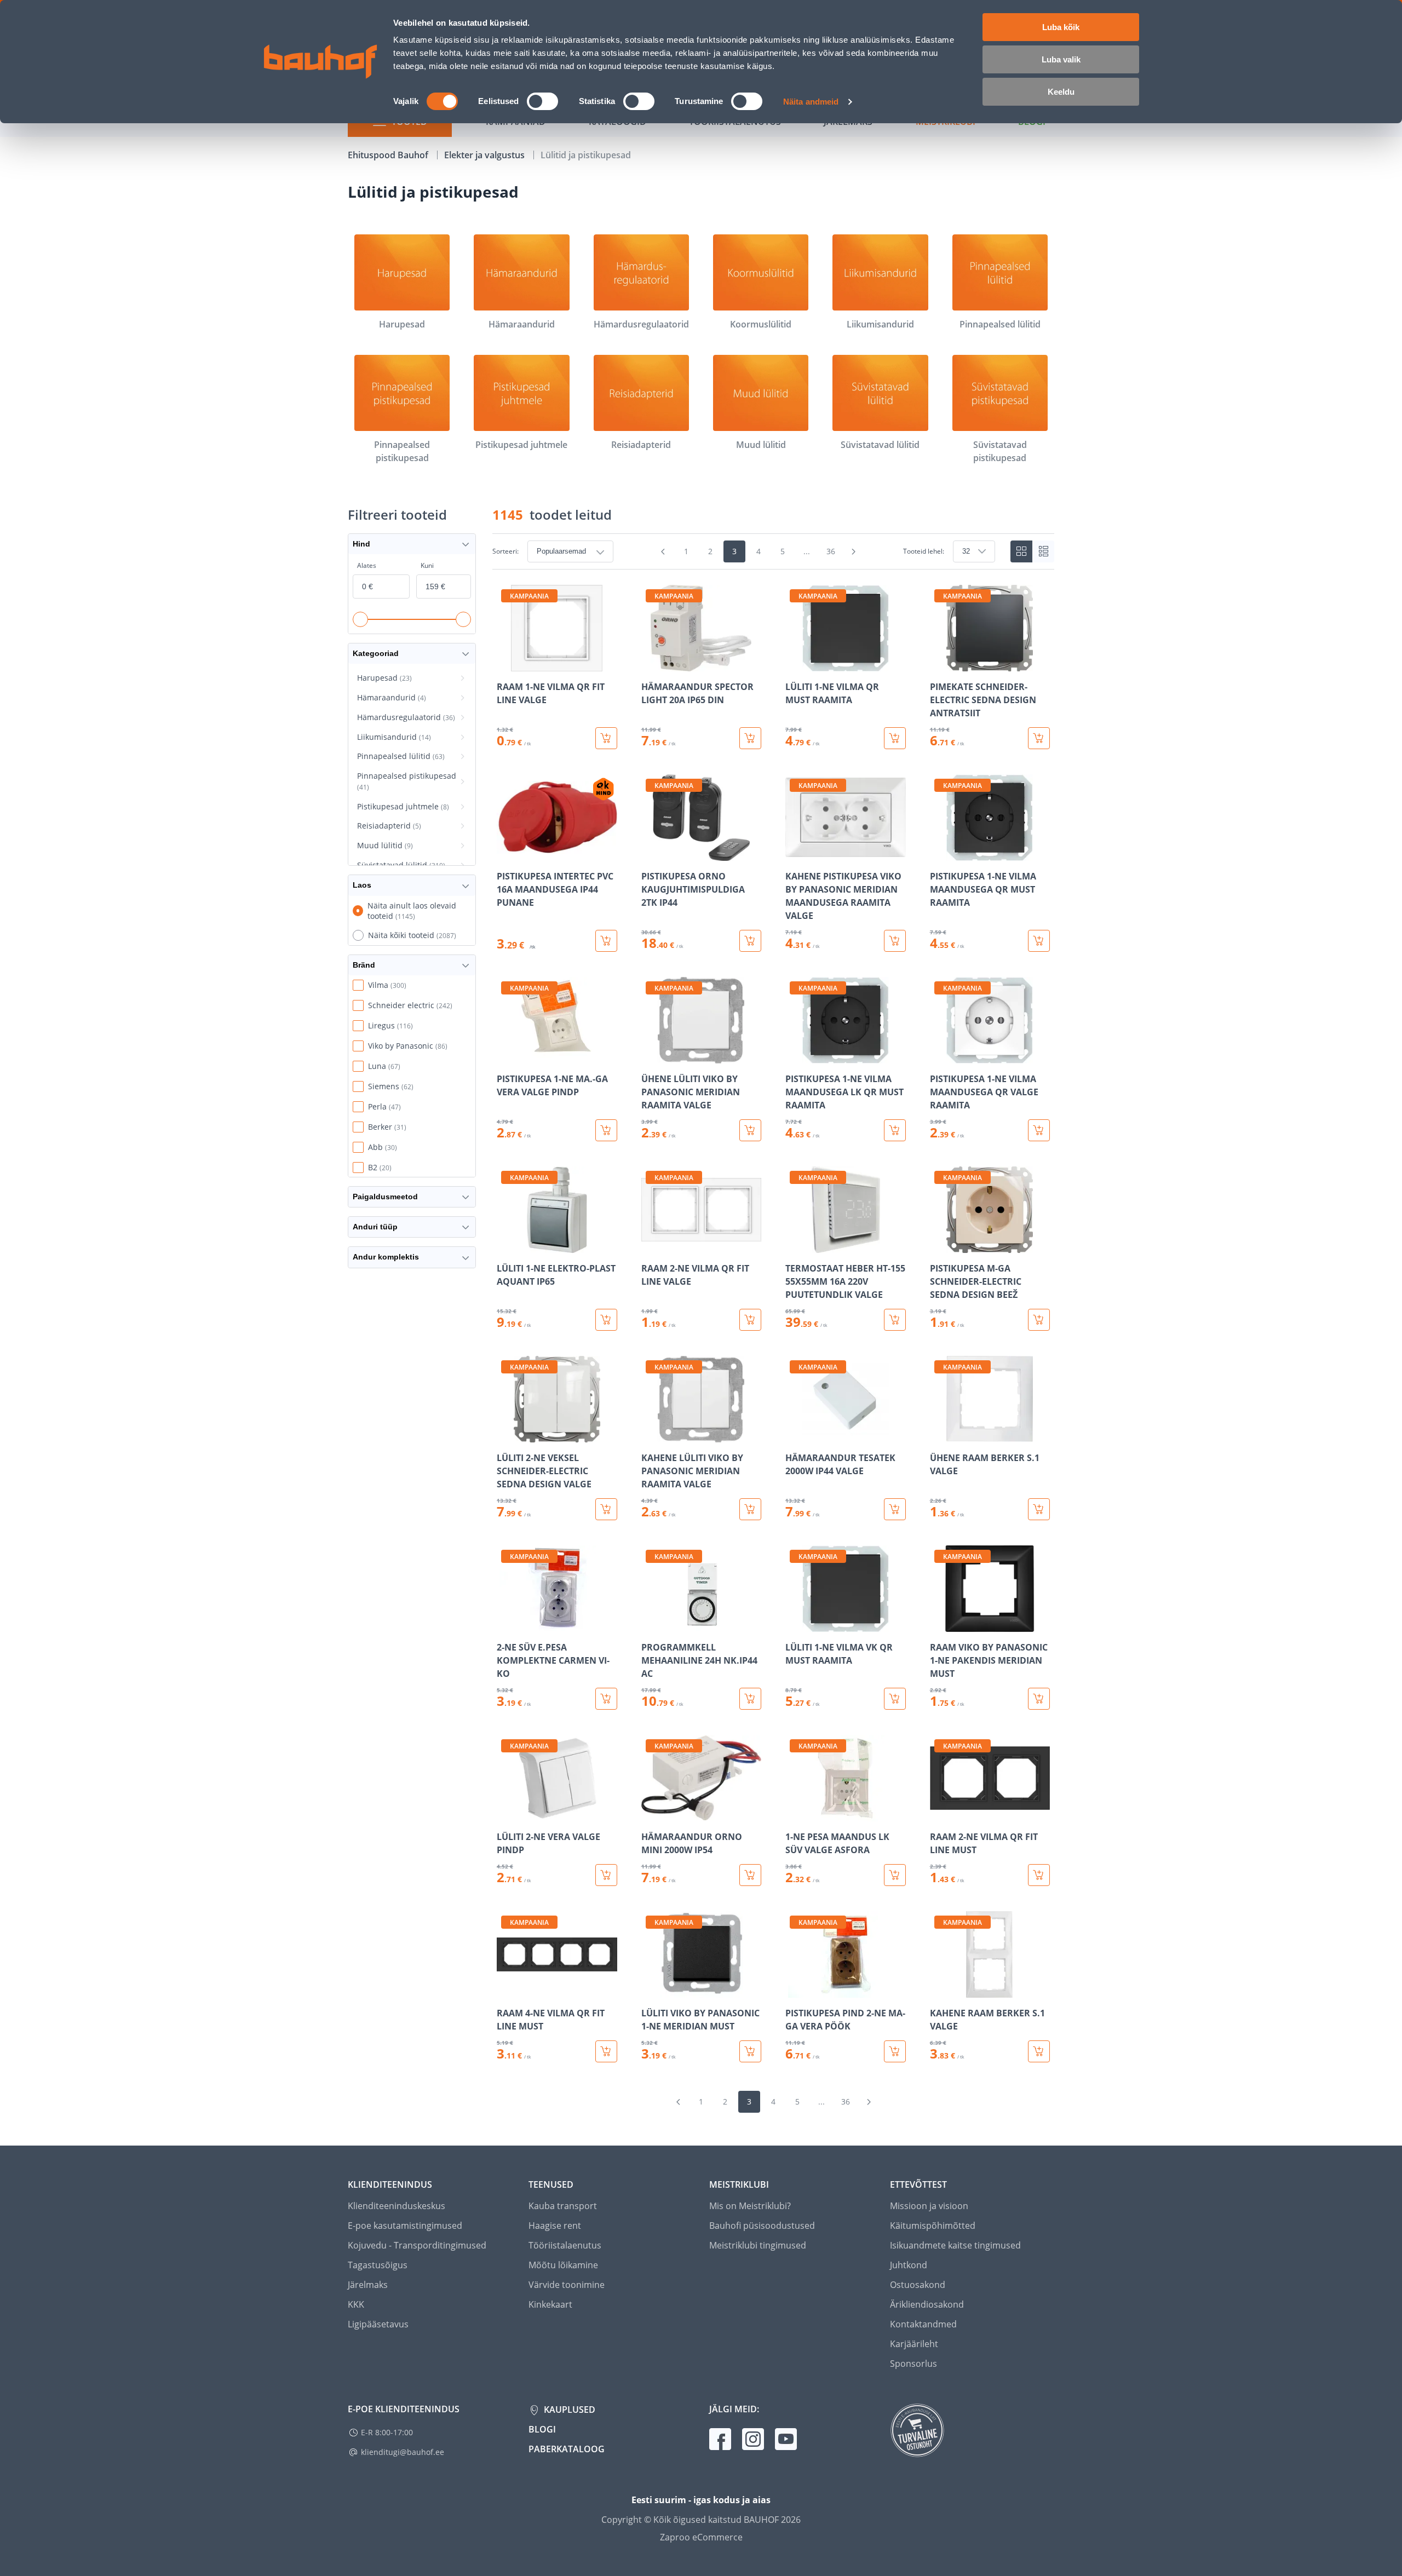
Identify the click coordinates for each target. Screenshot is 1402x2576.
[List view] (1043, 551)
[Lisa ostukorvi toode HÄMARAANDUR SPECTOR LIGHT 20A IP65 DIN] (750, 738)
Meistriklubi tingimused (758, 2245)
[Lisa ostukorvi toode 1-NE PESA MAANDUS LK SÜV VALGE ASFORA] (895, 1875)
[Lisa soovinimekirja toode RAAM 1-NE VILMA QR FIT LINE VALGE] (506, 664)
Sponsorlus (913, 2364)
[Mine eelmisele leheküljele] (663, 551)
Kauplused (568, 2410)
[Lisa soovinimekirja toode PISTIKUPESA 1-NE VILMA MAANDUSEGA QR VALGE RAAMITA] (939, 1056)
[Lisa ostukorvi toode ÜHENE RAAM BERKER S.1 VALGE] (1039, 1509)
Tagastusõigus (378, 2265)
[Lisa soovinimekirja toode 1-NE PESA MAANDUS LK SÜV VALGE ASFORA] (795, 1814)
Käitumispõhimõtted (933, 2226)
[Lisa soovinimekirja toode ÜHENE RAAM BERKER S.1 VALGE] (939, 1435)
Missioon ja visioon (929, 2206)
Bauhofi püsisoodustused (762, 2226)
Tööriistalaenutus (565, 2245)
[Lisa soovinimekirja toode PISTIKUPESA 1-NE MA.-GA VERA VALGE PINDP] (506, 1056)
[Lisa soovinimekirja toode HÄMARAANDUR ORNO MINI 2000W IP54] (651, 1814)
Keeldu (1061, 92)
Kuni (427, 565)
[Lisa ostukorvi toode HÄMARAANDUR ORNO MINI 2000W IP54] (750, 1875)
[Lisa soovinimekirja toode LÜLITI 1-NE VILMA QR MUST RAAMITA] (795, 664)
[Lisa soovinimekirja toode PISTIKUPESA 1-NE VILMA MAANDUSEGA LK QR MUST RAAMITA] (795, 1056)
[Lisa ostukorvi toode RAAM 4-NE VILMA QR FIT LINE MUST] (606, 2051)
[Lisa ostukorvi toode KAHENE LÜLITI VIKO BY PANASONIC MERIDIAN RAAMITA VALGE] (750, 1509)
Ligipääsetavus (378, 2324)
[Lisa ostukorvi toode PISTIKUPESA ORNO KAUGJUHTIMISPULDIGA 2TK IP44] (750, 941)
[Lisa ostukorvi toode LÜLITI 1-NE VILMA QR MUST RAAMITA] (895, 738)
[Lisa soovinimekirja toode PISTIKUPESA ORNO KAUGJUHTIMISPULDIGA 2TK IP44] (651, 853)
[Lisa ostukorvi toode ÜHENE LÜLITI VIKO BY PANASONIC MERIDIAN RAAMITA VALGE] (750, 1130)
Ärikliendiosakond (927, 2304)
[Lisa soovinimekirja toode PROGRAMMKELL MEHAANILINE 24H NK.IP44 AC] (651, 1624)
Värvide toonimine (567, 2285)
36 (831, 551)
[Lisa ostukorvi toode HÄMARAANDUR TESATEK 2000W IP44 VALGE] (895, 1509)
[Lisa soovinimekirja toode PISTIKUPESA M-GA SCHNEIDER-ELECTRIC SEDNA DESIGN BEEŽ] (939, 1245)
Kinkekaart (550, 2304)
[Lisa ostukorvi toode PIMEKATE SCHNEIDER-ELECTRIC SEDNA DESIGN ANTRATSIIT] (1039, 738)
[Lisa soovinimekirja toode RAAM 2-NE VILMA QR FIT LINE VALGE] (651, 1245)
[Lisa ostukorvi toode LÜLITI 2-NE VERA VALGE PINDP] (606, 1875)
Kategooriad (376, 653)
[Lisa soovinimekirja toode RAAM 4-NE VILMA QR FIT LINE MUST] (506, 1990)
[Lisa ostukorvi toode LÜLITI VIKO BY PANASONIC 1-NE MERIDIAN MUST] (750, 2051)
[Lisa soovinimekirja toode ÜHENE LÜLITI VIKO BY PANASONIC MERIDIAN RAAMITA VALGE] (651, 1056)
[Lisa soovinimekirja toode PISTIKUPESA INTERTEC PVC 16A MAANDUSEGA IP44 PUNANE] (506, 853)
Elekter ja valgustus (485, 155)
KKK (356, 2304)
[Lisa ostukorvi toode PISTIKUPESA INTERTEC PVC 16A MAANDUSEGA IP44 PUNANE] (606, 941)
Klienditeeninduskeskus (397, 2206)
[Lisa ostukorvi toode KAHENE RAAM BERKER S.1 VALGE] (1039, 2051)
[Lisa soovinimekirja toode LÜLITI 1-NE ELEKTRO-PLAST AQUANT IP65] (506, 1245)
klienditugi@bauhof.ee (403, 2452)
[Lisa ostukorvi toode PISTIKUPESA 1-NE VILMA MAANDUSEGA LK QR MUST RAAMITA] (895, 1130)
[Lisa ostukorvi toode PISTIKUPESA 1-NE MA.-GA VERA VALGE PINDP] (606, 1130)
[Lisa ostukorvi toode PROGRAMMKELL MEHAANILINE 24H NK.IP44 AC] (750, 1699)
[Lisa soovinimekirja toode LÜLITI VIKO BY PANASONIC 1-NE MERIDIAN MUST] (651, 1990)
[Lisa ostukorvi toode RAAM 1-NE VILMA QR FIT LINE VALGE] (606, 738)
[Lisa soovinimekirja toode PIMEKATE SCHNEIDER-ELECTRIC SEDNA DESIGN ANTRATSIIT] (939, 664)
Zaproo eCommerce (701, 2537)
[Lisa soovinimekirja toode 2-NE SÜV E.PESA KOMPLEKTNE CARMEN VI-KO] (506, 1624)
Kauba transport (563, 2206)
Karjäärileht (914, 2344)
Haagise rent (555, 2226)
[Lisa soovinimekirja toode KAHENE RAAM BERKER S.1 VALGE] (939, 1990)
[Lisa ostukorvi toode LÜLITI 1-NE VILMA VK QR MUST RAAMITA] (895, 1699)
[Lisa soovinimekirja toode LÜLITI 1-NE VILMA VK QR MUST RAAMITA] (795, 1624)
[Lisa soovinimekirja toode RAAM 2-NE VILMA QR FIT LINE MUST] (939, 1814)
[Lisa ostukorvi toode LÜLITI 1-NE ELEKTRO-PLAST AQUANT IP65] (606, 1320)
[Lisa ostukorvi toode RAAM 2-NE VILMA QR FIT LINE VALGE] (750, 1320)
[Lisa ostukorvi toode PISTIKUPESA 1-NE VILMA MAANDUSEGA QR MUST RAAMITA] (1039, 941)
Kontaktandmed (923, 2324)
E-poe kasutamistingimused (405, 2226)
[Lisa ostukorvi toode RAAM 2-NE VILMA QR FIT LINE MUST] (1039, 1875)
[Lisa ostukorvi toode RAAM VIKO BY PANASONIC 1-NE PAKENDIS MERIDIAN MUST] (1039, 1699)
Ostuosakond (918, 2285)
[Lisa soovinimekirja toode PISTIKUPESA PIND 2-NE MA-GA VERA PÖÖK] (795, 1990)
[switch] (542, 101)
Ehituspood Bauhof (389, 155)
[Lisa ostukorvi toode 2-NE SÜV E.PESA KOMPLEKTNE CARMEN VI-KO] (606, 1699)
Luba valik (1061, 59)
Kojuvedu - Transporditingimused (417, 2245)
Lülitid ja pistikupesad (586, 155)
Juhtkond (909, 2265)
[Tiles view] (1021, 551)
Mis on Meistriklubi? (750, 2206)
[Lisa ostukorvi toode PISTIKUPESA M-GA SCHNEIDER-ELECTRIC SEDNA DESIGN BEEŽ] (1039, 1320)
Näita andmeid (811, 102)
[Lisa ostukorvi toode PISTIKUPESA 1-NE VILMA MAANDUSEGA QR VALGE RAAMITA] (1039, 1130)
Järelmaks (368, 2285)
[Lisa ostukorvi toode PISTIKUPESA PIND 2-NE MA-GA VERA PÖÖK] (895, 2051)
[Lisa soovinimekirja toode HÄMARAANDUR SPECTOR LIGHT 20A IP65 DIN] (651, 664)
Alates (367, 565)
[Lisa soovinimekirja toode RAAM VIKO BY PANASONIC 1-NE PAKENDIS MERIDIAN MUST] (939, 1624)
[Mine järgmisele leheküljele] (854, 551)
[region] (773, 1324)
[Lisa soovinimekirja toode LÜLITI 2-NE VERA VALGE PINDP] (506, 1814)
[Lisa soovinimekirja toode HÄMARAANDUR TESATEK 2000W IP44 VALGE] (795, 1435)
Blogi (542, 2429)
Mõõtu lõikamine (563, 2265)
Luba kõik (1061, 27)
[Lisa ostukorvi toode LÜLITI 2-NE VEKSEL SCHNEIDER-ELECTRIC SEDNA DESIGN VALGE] (606, 1509)
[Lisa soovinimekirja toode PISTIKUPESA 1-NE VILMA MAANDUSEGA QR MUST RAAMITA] (939, 853)
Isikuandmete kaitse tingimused (955, 2245)
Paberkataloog (567, 2449)
